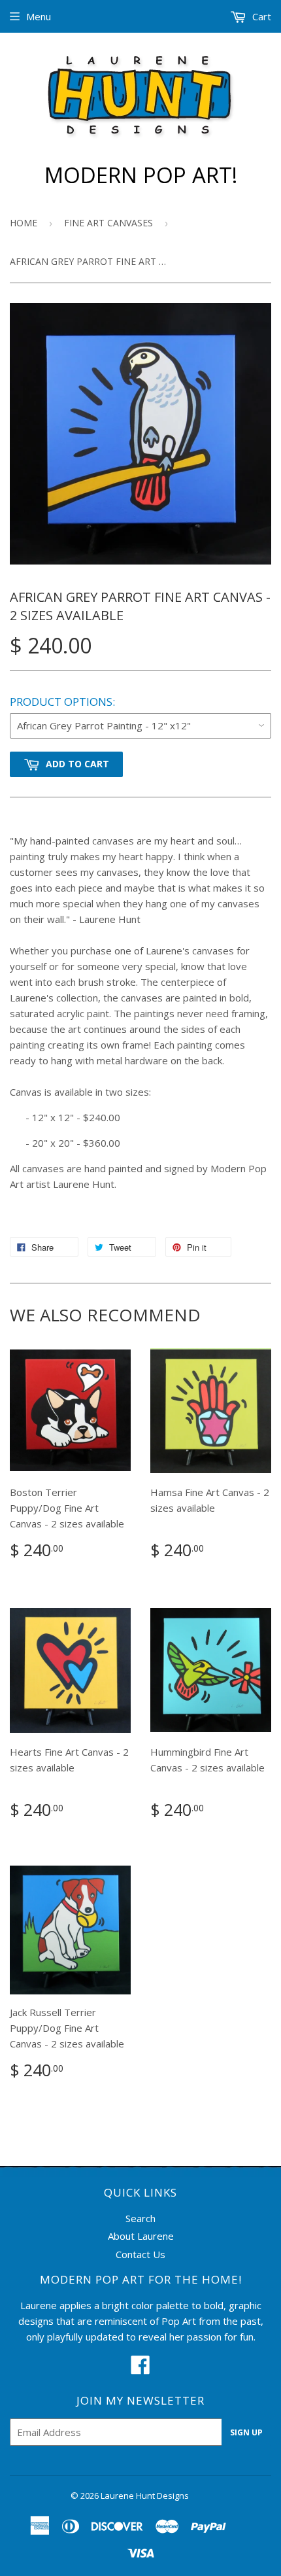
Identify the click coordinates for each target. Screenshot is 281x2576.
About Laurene (141, 2236)
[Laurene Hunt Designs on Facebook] (140, 2369)
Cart (260, 16)
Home (24, 223)
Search (140, 2218)
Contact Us (140, 2254)
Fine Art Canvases (108, 223)
